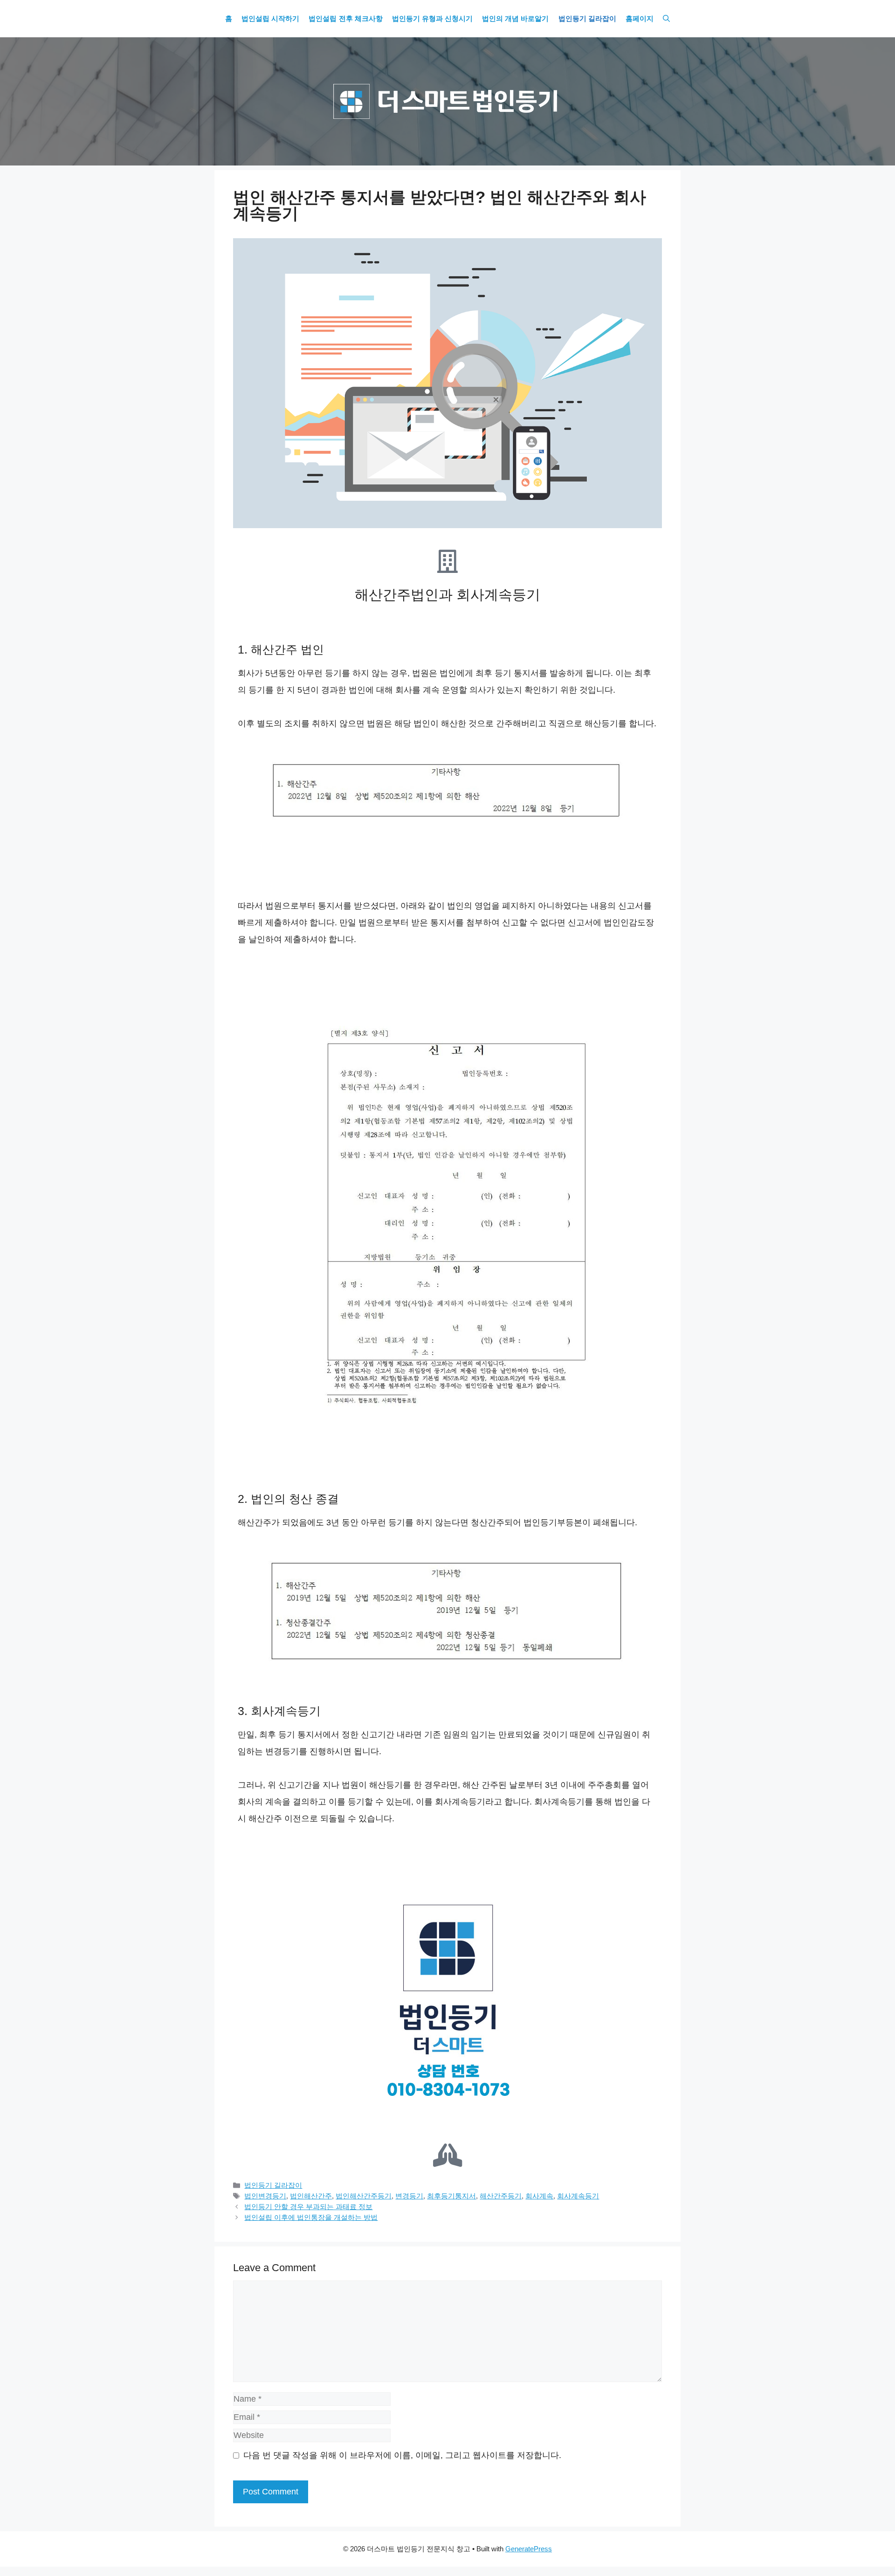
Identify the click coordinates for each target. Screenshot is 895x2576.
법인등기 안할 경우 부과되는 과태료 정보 (308, 2207)
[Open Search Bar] (666, 19)
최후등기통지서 (451, 2196)
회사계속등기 (578, 2196)
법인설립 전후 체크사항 (345, 19)
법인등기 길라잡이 (587, 19)
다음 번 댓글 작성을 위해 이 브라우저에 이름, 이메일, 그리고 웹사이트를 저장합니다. (402, 2455)
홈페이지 (640, 19)
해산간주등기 (501, 2196)
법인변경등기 (265, 2196)
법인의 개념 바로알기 (515, 19)
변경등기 (409, 2196)
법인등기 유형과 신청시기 (432, 19)
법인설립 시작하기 (270, 19)
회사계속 (539, 2196)
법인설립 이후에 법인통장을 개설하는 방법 (311, 2217)
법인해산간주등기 (364, 2196)
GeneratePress (529, 2549)
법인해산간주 (311, 2196)
